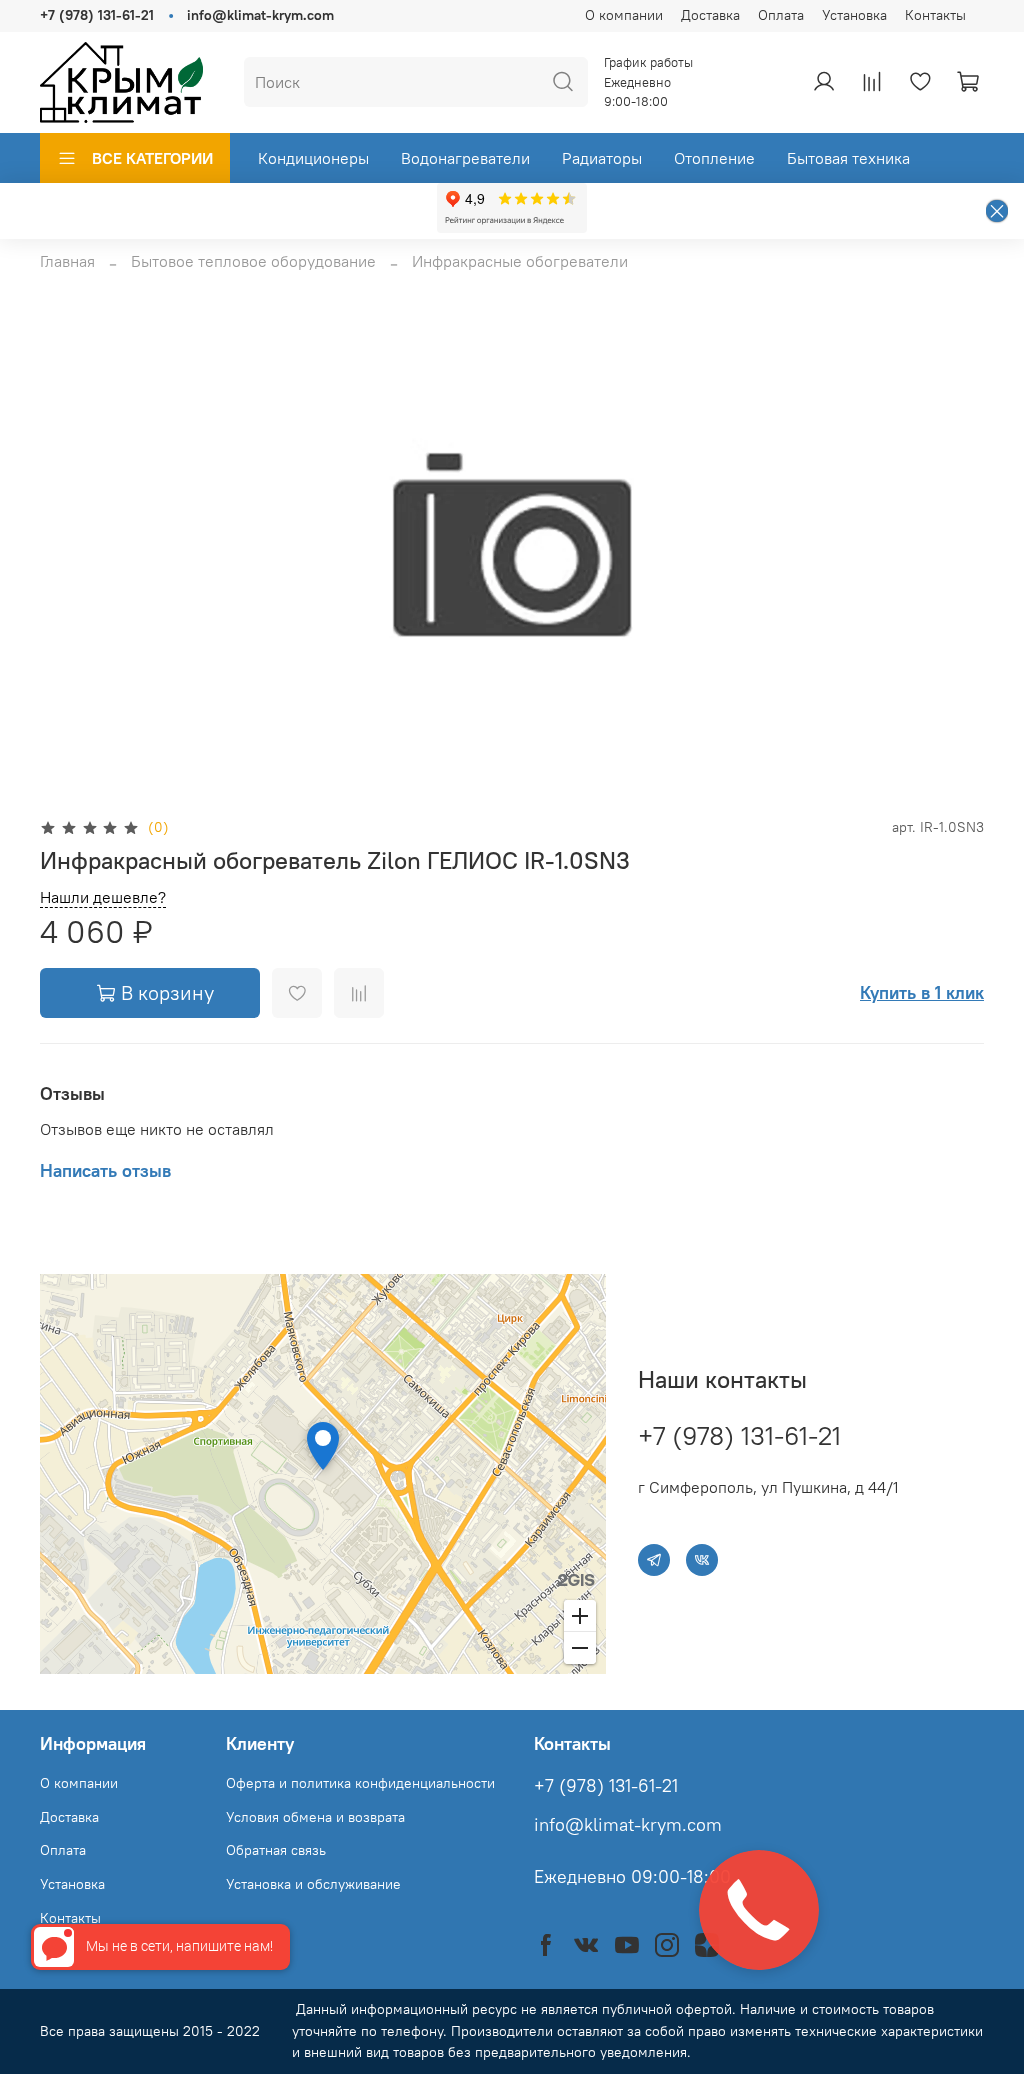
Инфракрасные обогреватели (520, 261)
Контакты (935, 15)
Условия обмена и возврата (315, 1817)
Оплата (781, 15)
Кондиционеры (313, 158)
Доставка (710, 15)
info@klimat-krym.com (260, 15)
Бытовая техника (848, 158)
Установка (854, 15)
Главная (67, 261)
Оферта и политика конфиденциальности (360, 1783)
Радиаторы (602, 158)
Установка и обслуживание (313, 1884)
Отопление (714, 158)
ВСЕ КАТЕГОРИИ (152, 158)
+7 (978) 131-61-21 (97, 15)
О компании (624, 15)
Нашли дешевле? (103, 897)
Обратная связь (276, 1850)
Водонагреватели (465, 158)
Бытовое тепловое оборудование (253, 261)
